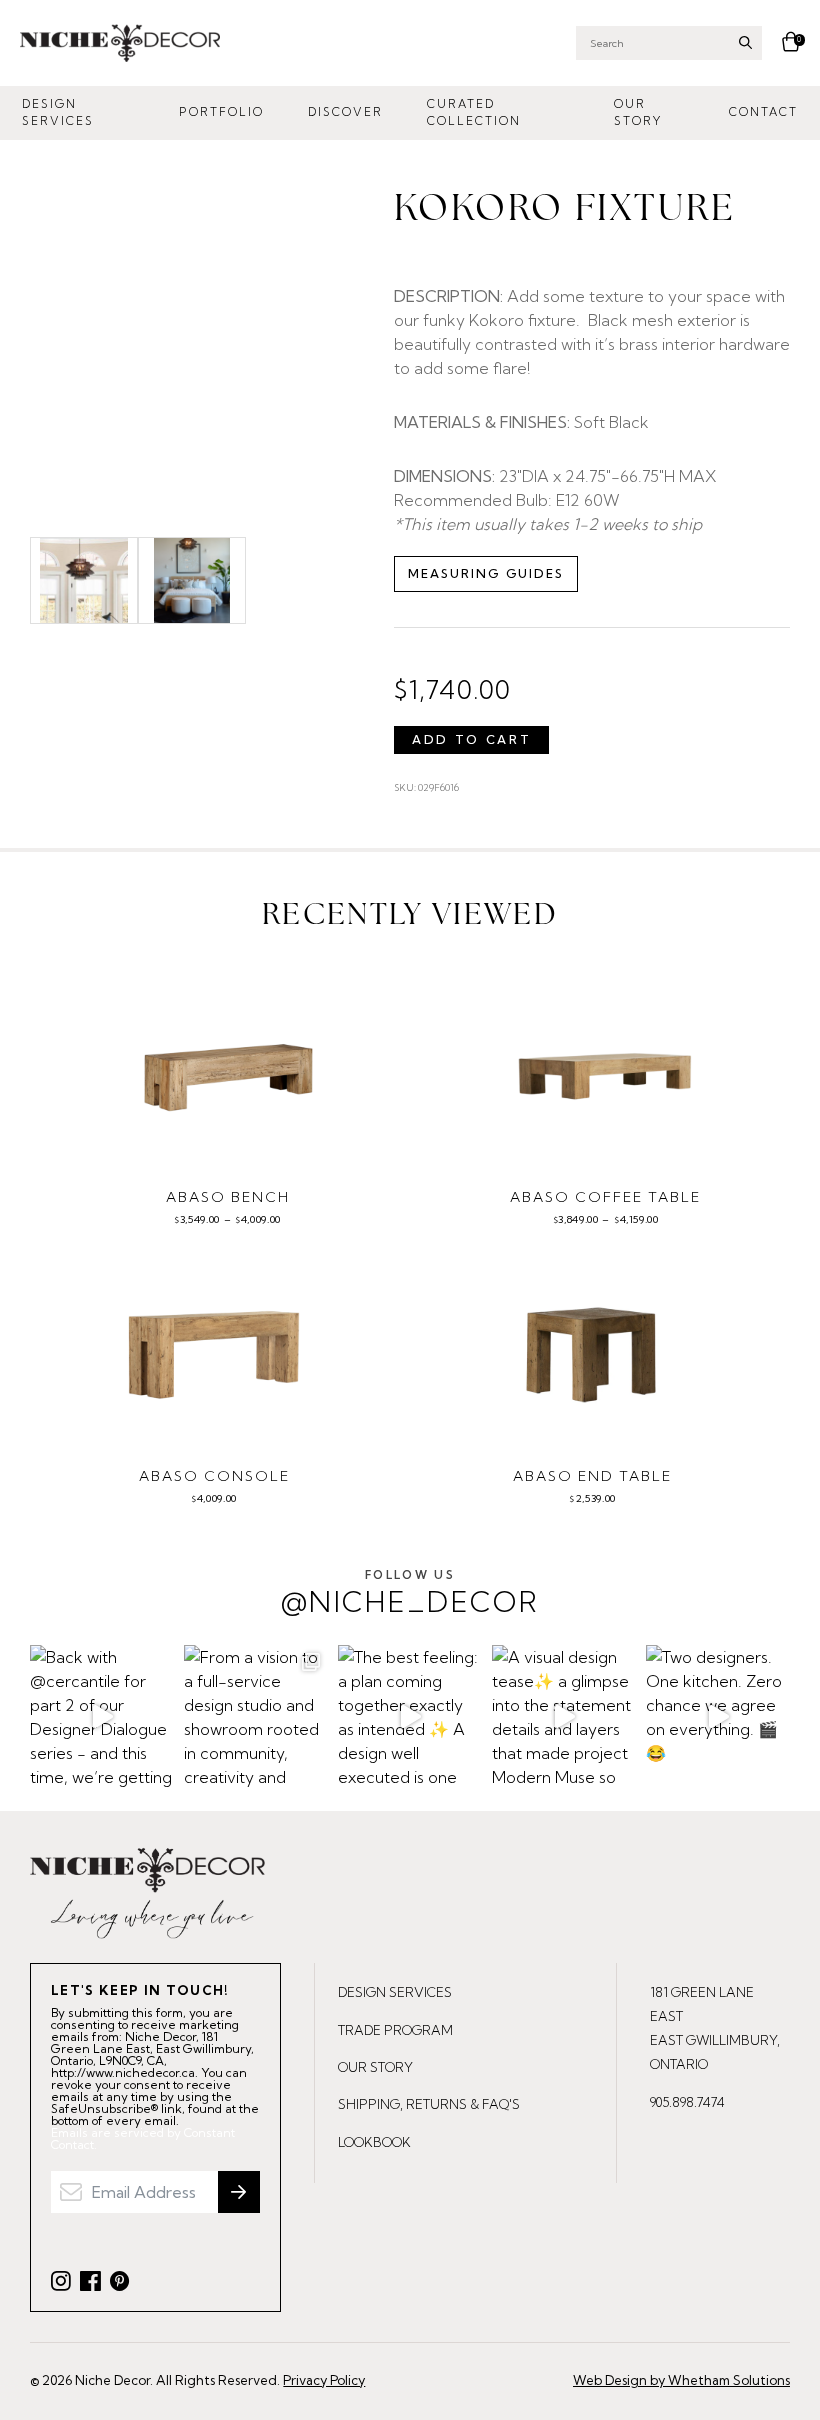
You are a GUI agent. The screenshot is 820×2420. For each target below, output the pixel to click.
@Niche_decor (410, 1593)
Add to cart (471, 739)
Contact (763, 112)
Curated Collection (474, 112)
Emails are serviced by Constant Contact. (143, 2139)
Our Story (638, 112)
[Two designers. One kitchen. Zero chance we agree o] (718, 1717)
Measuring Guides (486, 573)
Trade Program (395, 2030)
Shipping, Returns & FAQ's (429, 2104)
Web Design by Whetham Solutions (681, 2380)
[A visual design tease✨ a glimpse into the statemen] (564, 1717)
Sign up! (239, 2192)
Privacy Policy (324, 2380)
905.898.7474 (687, 2102)
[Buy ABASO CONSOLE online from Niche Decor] (214, 1349)
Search (745, 42)
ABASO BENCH (228, 1197)
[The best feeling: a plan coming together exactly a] (410, 1717)
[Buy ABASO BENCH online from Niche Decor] (228, 1070)
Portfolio (221, 112)
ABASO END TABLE (592, 1476)
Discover (345, 112)
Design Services (58, 112)
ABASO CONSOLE (214, 1476)
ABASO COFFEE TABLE (605, 1197)
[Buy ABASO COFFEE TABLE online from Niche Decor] (606, 1070)
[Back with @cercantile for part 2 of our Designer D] (102, 1717)
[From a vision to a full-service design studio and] (256, 1717)
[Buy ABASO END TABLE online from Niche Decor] (593, 1349)
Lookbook (374, 2142)
